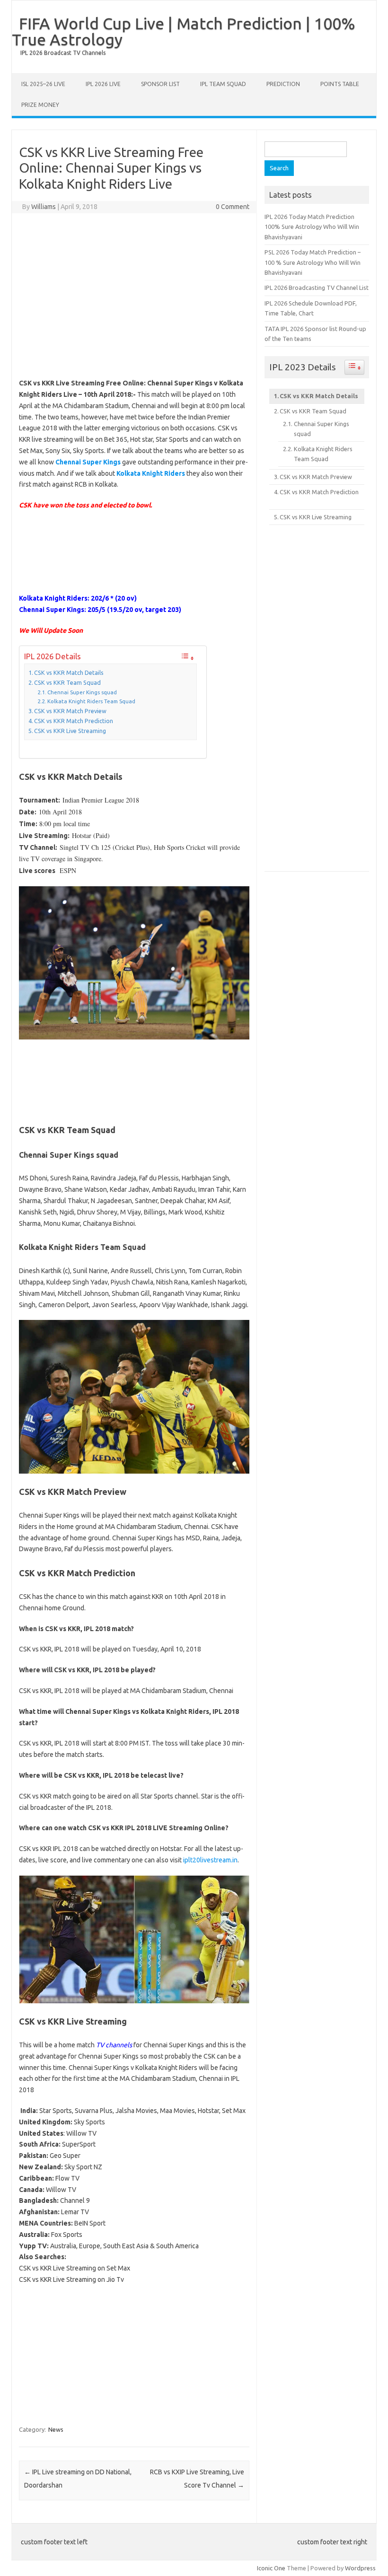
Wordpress (360, 2568)
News (56, 2429)
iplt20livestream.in (210, 1860)
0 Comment (233, 207)
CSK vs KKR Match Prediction (74, 721)
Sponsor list (160, 84)
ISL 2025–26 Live (43, 84)
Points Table (340, 84)
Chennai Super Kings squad (82, 692)
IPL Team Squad (223, 84)
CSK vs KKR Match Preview (70, 711)
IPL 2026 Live (103, 84)
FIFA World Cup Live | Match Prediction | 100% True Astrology (184, 31)
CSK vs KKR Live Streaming (70, 731)
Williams (44, 207)
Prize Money (40, 105)
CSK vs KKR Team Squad (67, 682)
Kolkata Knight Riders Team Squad (91, 701)
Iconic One (271, 2568)
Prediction (283, 84)
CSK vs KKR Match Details (69, 672)
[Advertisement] (173, 294)
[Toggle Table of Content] (187, 657)
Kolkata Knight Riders (151, 473)
